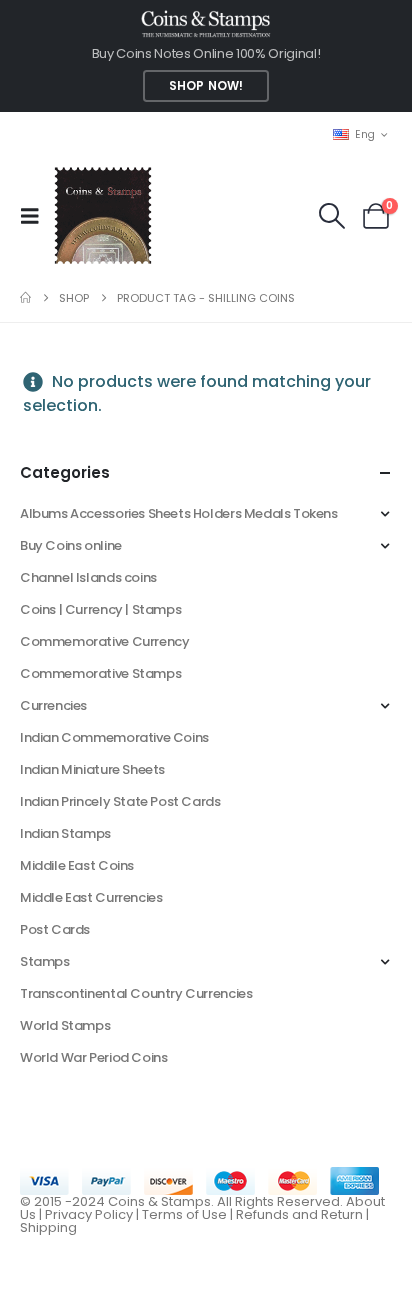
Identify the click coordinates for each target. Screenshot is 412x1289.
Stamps (45, 961)
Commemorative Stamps (100, 673)
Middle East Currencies (91, 897)
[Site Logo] (102, 215)
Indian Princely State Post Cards (120, 801)
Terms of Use (184, 1214)
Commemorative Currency (104, 641)
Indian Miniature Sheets (92, 769)
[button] (36, 216)
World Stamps (65, 1025)
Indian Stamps (65, 833)
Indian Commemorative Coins (114, 737)
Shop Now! (206, 86)
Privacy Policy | (93, 1214)
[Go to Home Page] (25, 298)
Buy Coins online (71, 545)
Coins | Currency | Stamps (100, 609)
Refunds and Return (299, 1214)
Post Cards (55, 929)
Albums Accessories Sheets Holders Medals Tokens (179, 513)
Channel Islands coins (88, 577)
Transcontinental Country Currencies (136, 993)
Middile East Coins (77, 865)
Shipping (48, 1227)
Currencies (53, 705)
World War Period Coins (93, 1057)
